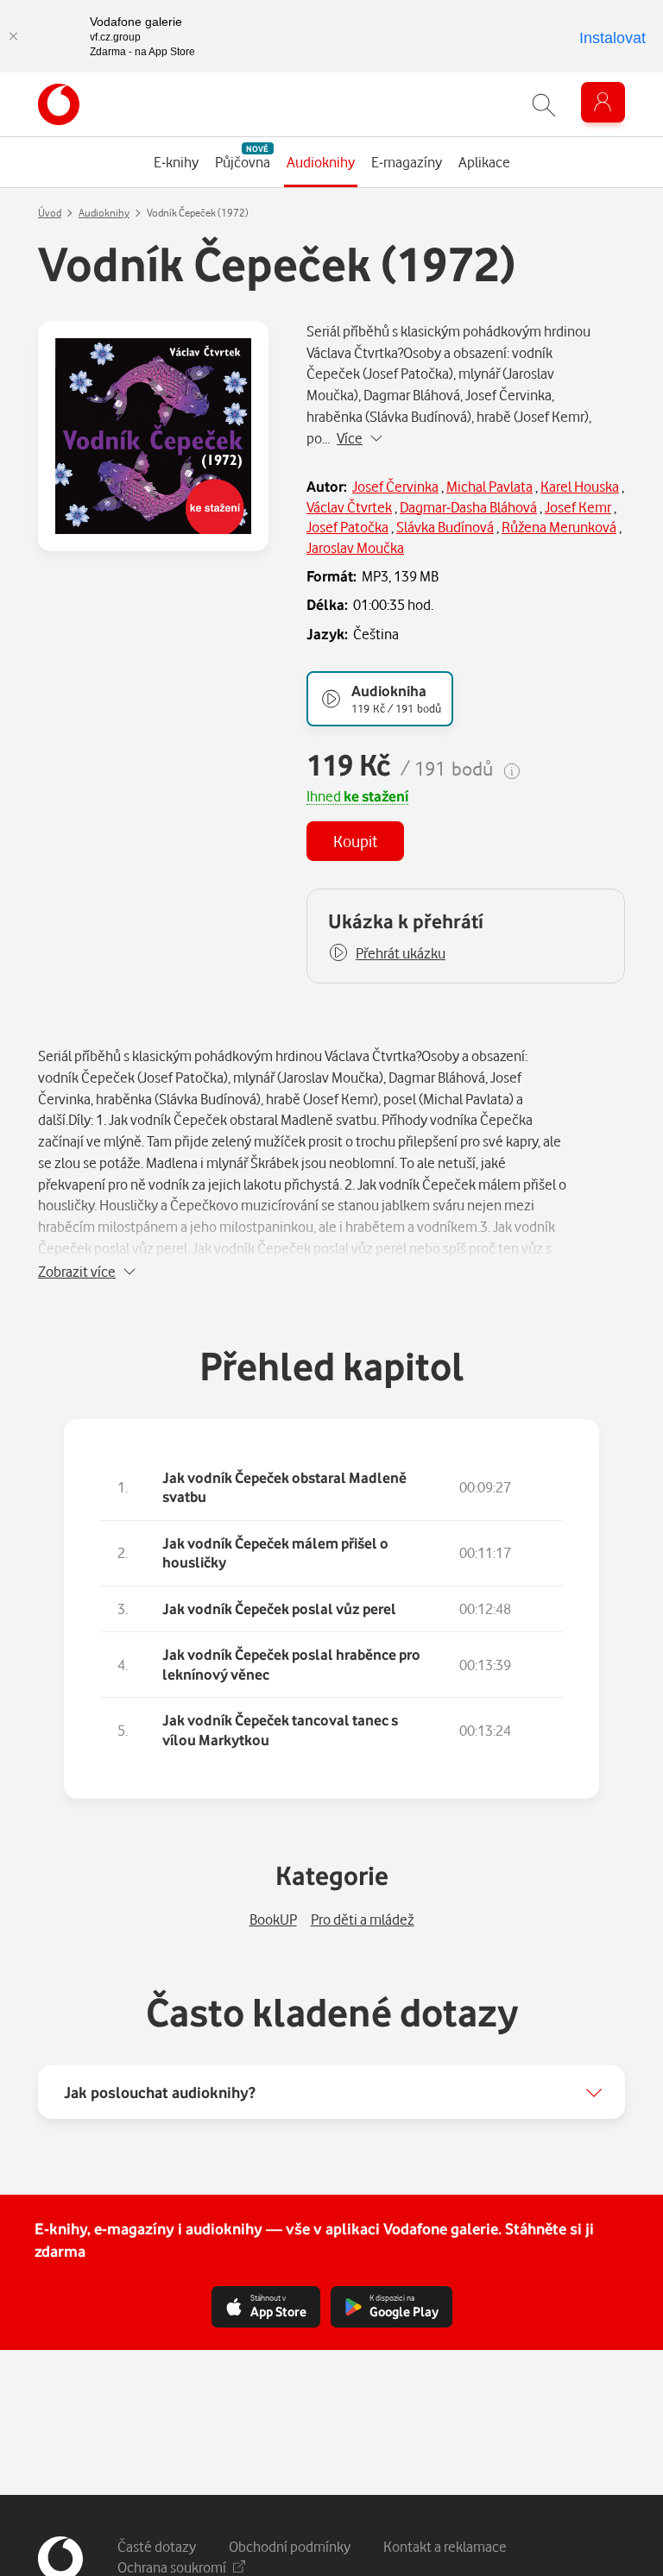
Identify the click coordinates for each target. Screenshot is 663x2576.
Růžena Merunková (559, 527)
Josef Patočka (347, 527)
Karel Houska (580, 486)
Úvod (50, 213)
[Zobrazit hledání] (544, 105)
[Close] (13, 36)
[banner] (59, 104)
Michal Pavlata (489, 486)
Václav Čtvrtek (349, 507)
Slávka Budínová (445, 527)
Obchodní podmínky (290, 2546)
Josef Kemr (578, 507)
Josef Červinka (395, 486)
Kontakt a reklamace (445, 2546)
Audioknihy (104, 213)
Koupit (355, 841)
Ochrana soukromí (172, 2567)
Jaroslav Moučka (355, 547)
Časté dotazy (157, 2546)
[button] (387, 953)
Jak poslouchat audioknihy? (160, 2092)
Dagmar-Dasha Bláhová (468, 507)
